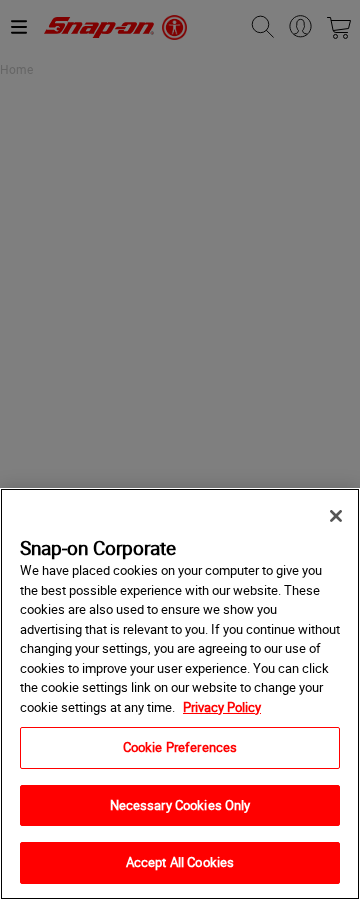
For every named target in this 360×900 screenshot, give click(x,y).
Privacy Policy (222, 707)
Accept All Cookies (180, 862)
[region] (180, 694)
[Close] (336, 516)
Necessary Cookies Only (180, 805)
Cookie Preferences (180, 747)
